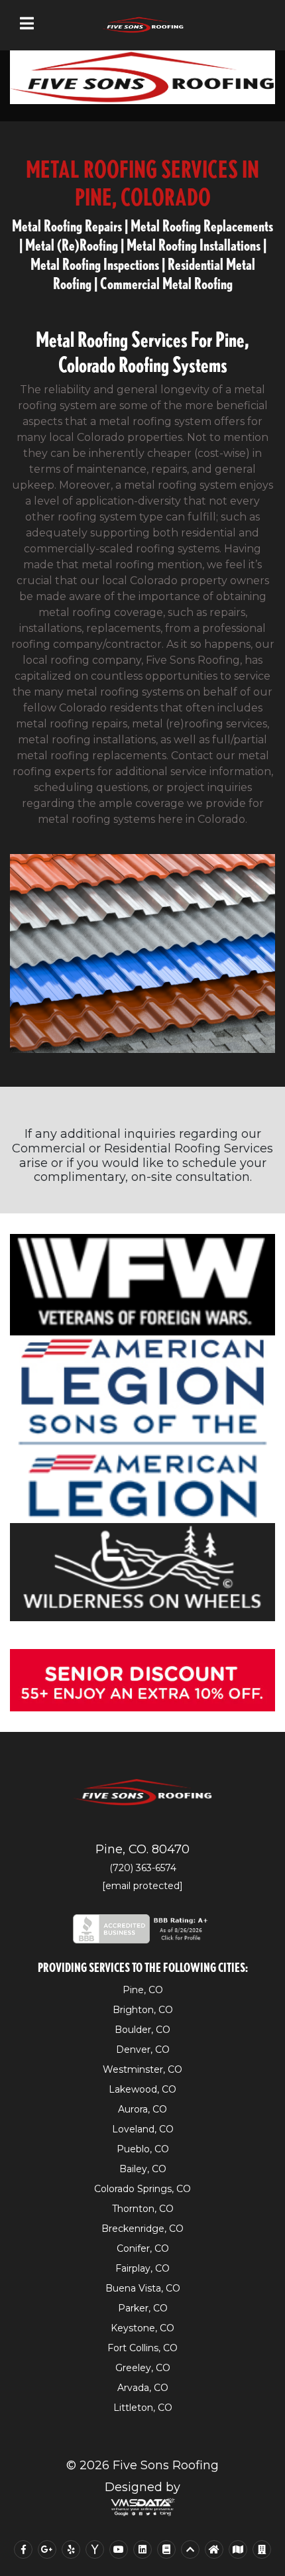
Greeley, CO (143, 2368)
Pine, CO (143, 1990)
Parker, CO (143, 2308)
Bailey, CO (143, 2169)
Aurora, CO (142, 2109)
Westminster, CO (142, 2069)
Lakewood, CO (142, 2089)
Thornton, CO (143, 2209)
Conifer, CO (143, 2248)
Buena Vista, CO (143, 2288)
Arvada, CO (143, 2388)
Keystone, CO (142, 2328)
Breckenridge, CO (142, 2229)
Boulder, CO (142, 2030)
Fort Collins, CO (142, 2348)
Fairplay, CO (142, 2268)
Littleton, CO (143, 2408)
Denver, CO (143, 2050)
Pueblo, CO (143, 2149)
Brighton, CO (143, 2010)
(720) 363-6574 (143, 1868)
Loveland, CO (143, 2129)
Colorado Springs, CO (142, 2189)
